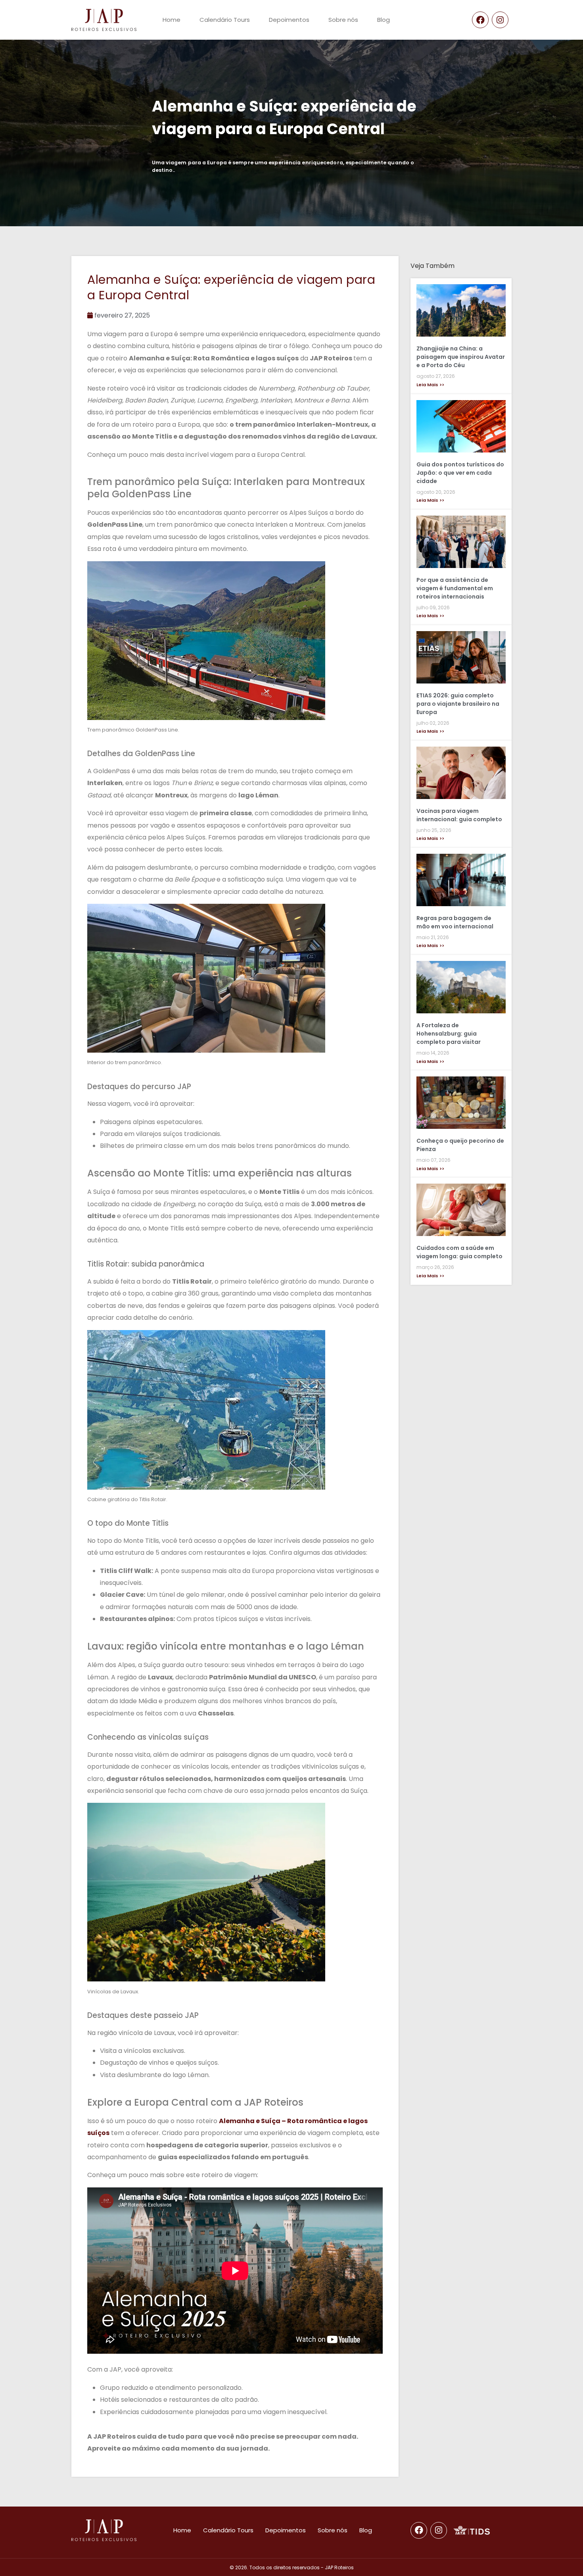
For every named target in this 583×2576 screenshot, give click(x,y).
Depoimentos (289, 20)
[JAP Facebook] (480, 20)
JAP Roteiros (339, 2567)
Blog (384, 20)
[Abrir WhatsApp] (563, 2556)
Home (172, 20)
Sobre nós (343, 20)
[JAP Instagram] (500, 20)
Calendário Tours (225, 20)
